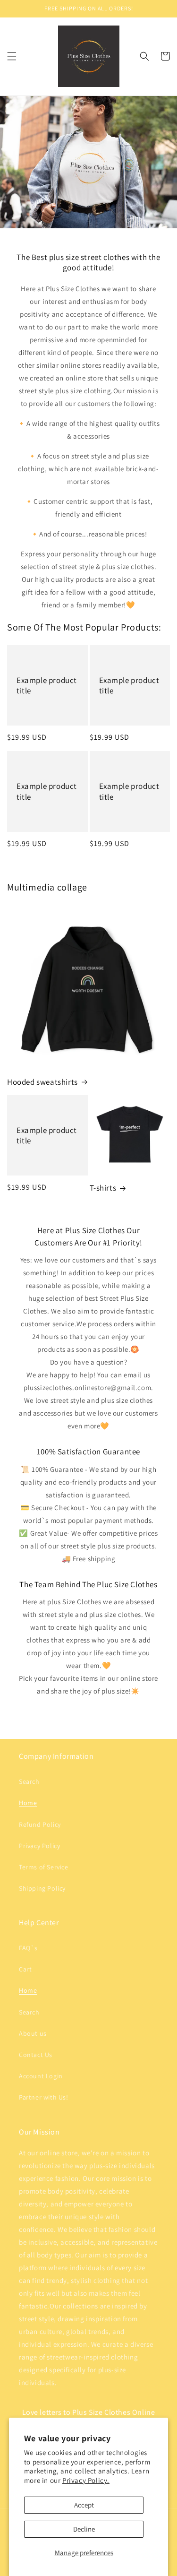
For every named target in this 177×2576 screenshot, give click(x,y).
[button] (12, 56)
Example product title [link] (47, 685)
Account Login (41, 2076)
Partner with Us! (44, 2097)
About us (33, 2033)
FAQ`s (28, 1948)
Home (28, 1803)
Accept (84, 2505)
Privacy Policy (39, 1846)
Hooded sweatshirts (42, 1082)
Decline (84, 2529)
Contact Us (36, 2055)
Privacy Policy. (86, 2480)
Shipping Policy (42, 1888)
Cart (25, 1969)
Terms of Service (44, 1867)
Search (29, 1781)
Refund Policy (40, 1824)
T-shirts (103, 1188)
